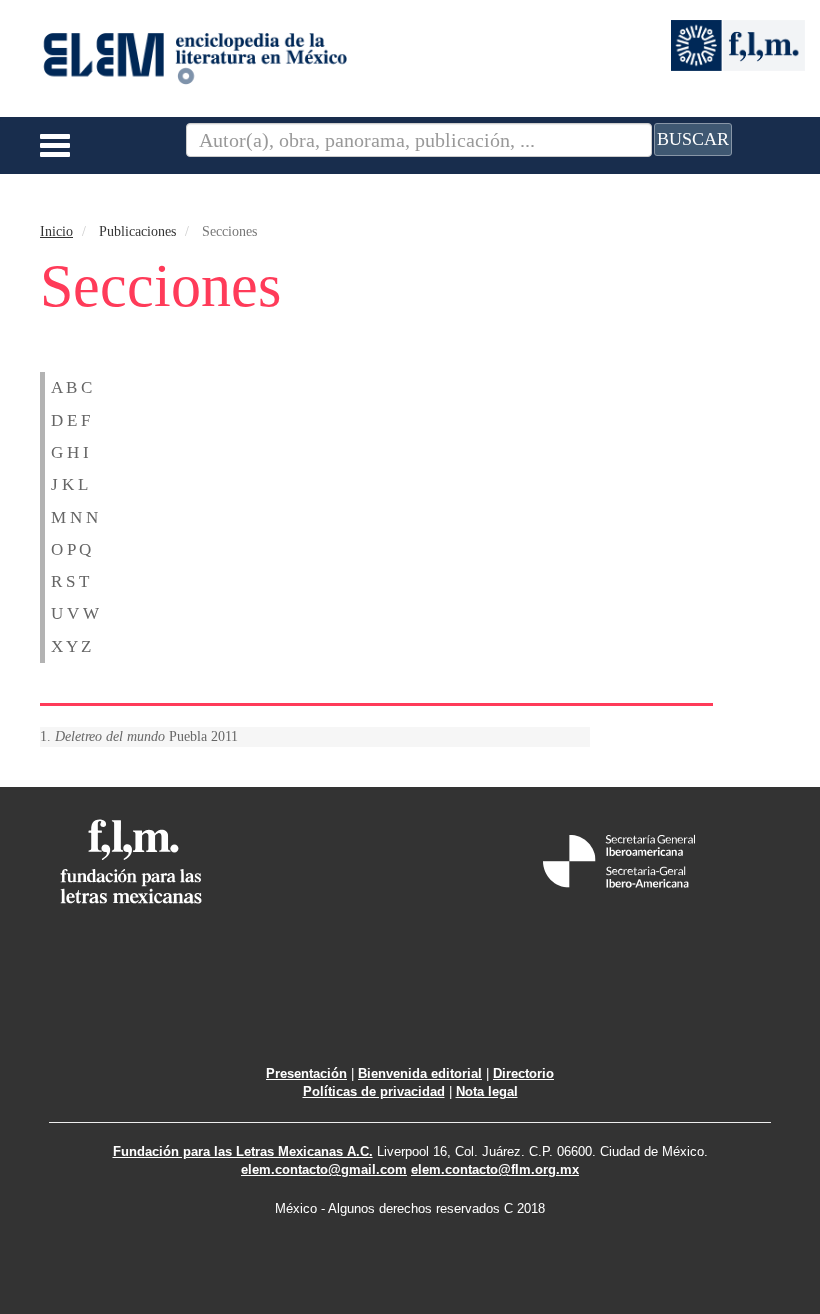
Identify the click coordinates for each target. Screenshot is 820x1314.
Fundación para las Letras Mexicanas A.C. (243, 1151)
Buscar (693, 139)
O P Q (71, 549)
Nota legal (487, 1091)
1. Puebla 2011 (139, 736)
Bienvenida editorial (420, 1073)
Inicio (56, 231)
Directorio (523, 1073)
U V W (75, 613)
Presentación (306, 1073)
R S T (70, 581)
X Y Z (71, 646)
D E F (70, 420)
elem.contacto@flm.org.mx (495, 1169)
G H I (70, 452)
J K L (69, 484)
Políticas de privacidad (374, 1091)
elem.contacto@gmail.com (324, 1169)
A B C (71, 387)
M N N (74, 517)
